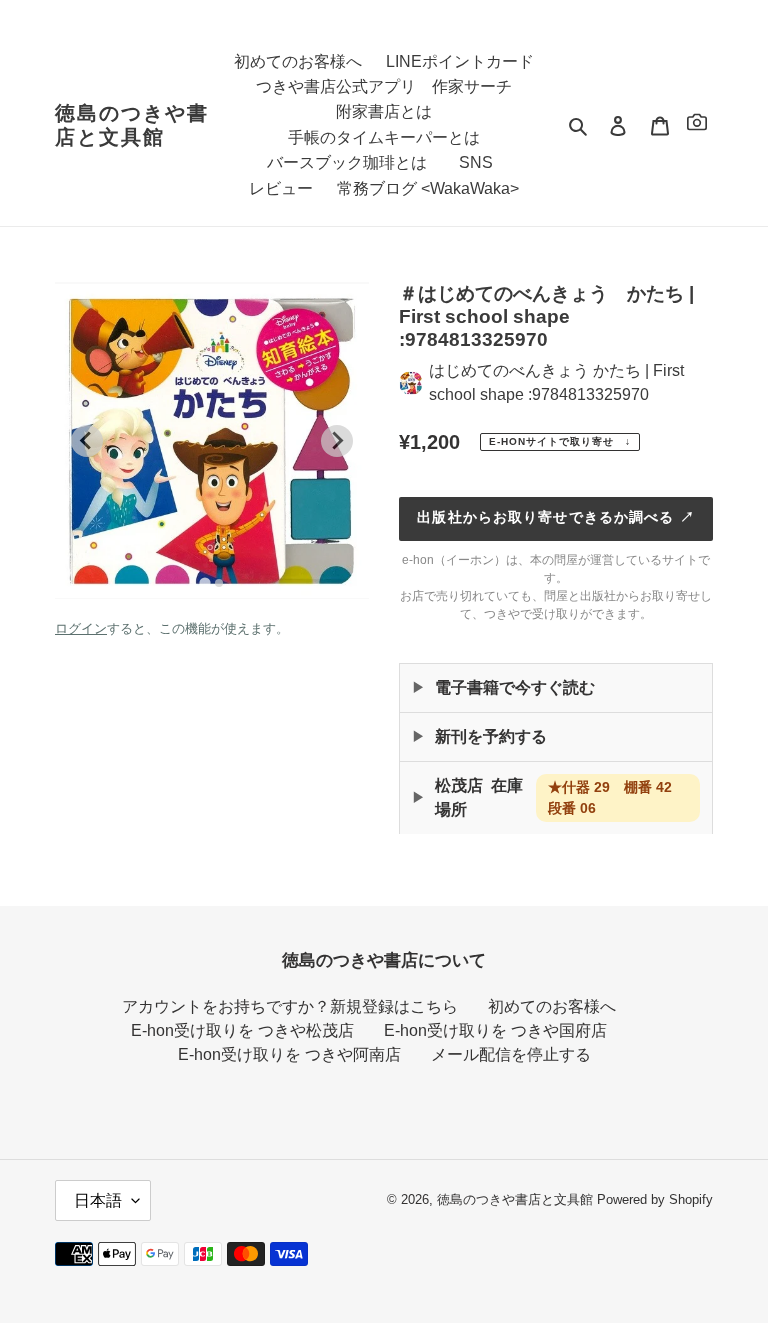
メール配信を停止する (511, 1054)
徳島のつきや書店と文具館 (132, 125)
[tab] (204, 582)
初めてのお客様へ (552, 1006)
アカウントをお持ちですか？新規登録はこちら (290, 1006)
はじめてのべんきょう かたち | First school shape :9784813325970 (556, 382)
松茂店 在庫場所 (560, 797)
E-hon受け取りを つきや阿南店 (289, 1054)
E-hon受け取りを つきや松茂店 (242, 1030)
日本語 (98, 1200)
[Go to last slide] (87, 441)
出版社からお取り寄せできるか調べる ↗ (555, 517)
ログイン (81, 628)
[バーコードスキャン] (697, 125)
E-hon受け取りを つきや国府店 (495, 1030)
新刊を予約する (491, 736)
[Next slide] (337, 441)
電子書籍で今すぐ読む (515, 687)
